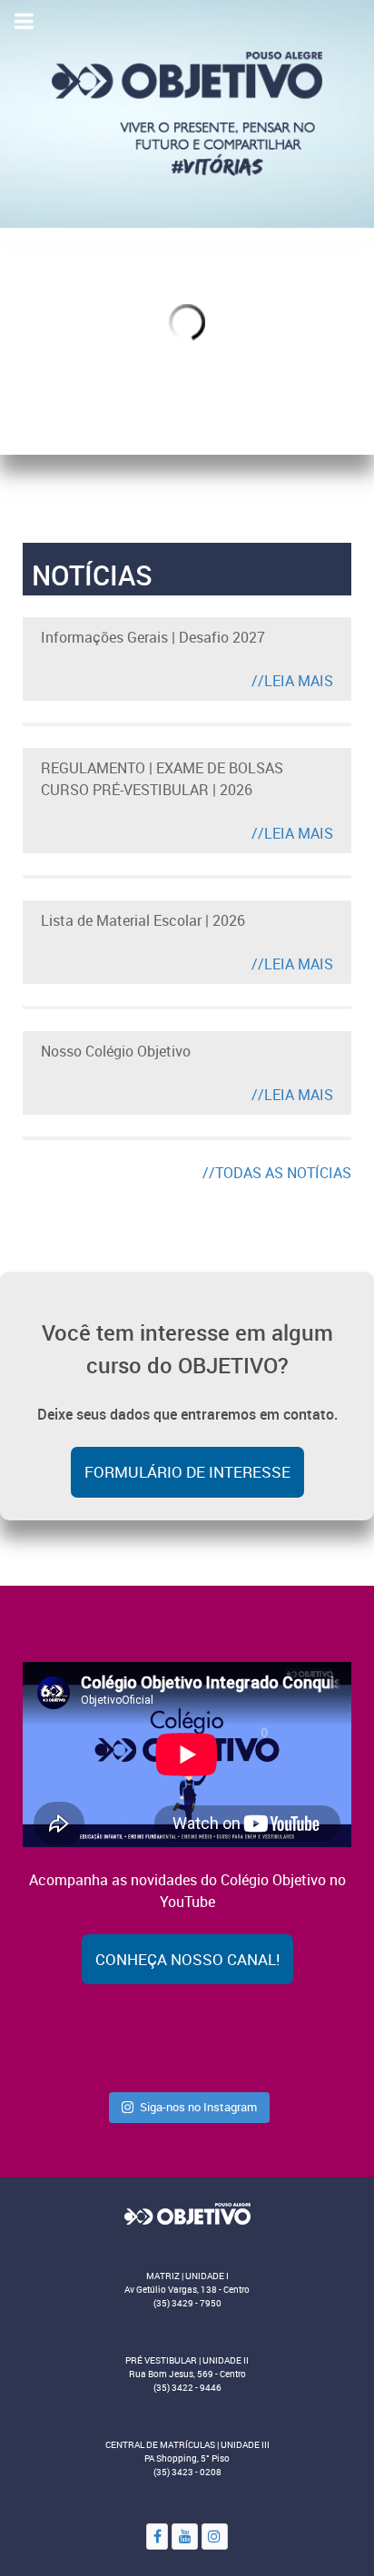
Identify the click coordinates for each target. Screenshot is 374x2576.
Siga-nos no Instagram (198, 2107)
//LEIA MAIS (292, 681)
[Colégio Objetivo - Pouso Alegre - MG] (187, 113)
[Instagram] (215, 2537)
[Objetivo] (187, 2213)
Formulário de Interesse (187, 1472)
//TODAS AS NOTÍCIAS (277, 1173)
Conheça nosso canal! (187, 1959)
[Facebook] (157, 2537)
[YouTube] (185, 2537)
